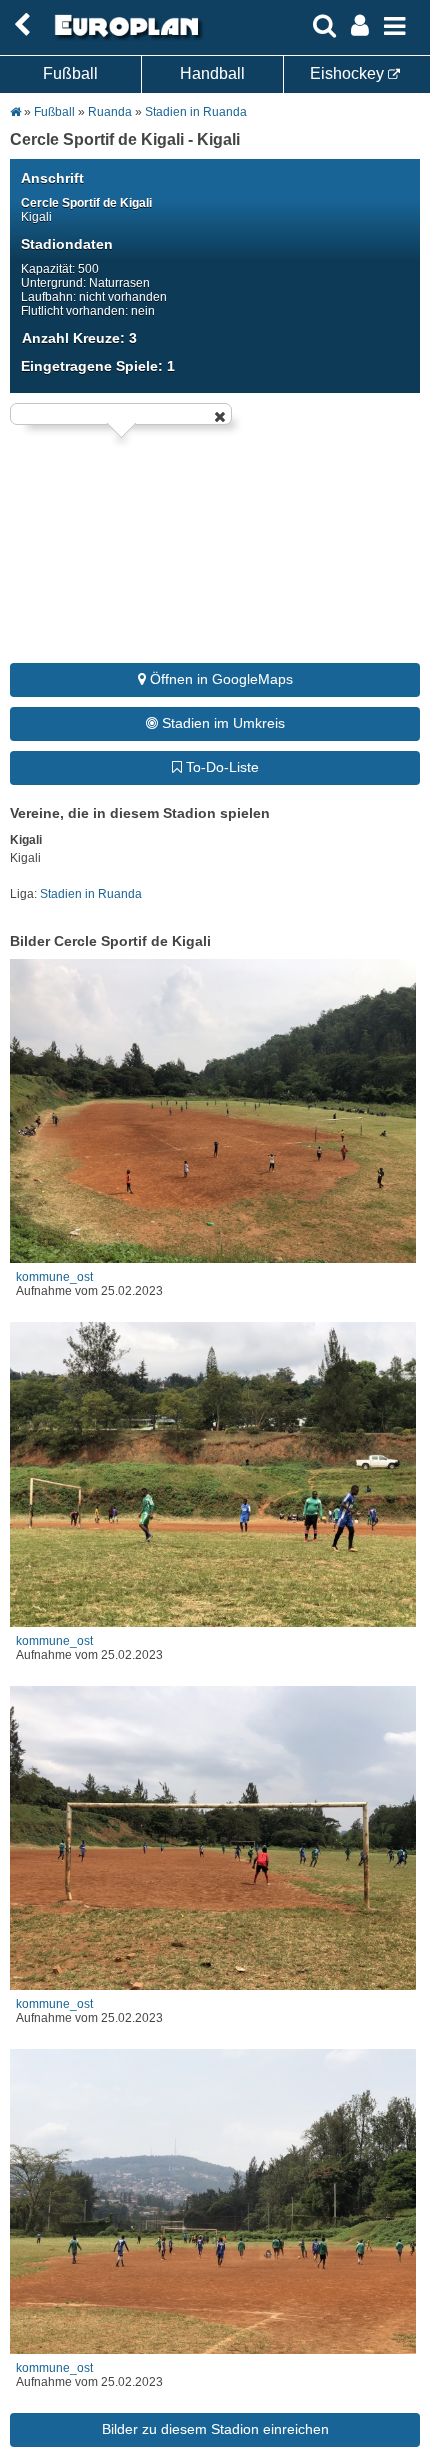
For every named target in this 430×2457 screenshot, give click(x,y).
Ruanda (110, 112)
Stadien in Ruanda (196, 112)
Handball (212, 73)
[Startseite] (124, 37)
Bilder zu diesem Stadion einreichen (215, 2429)
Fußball (70, 73)
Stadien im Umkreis (221, 723)
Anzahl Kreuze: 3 (79, 338)
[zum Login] (22, 25)
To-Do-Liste (220, 767)
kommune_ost (54, 1277)
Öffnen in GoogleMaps (219, 679)
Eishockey (349, 73)
